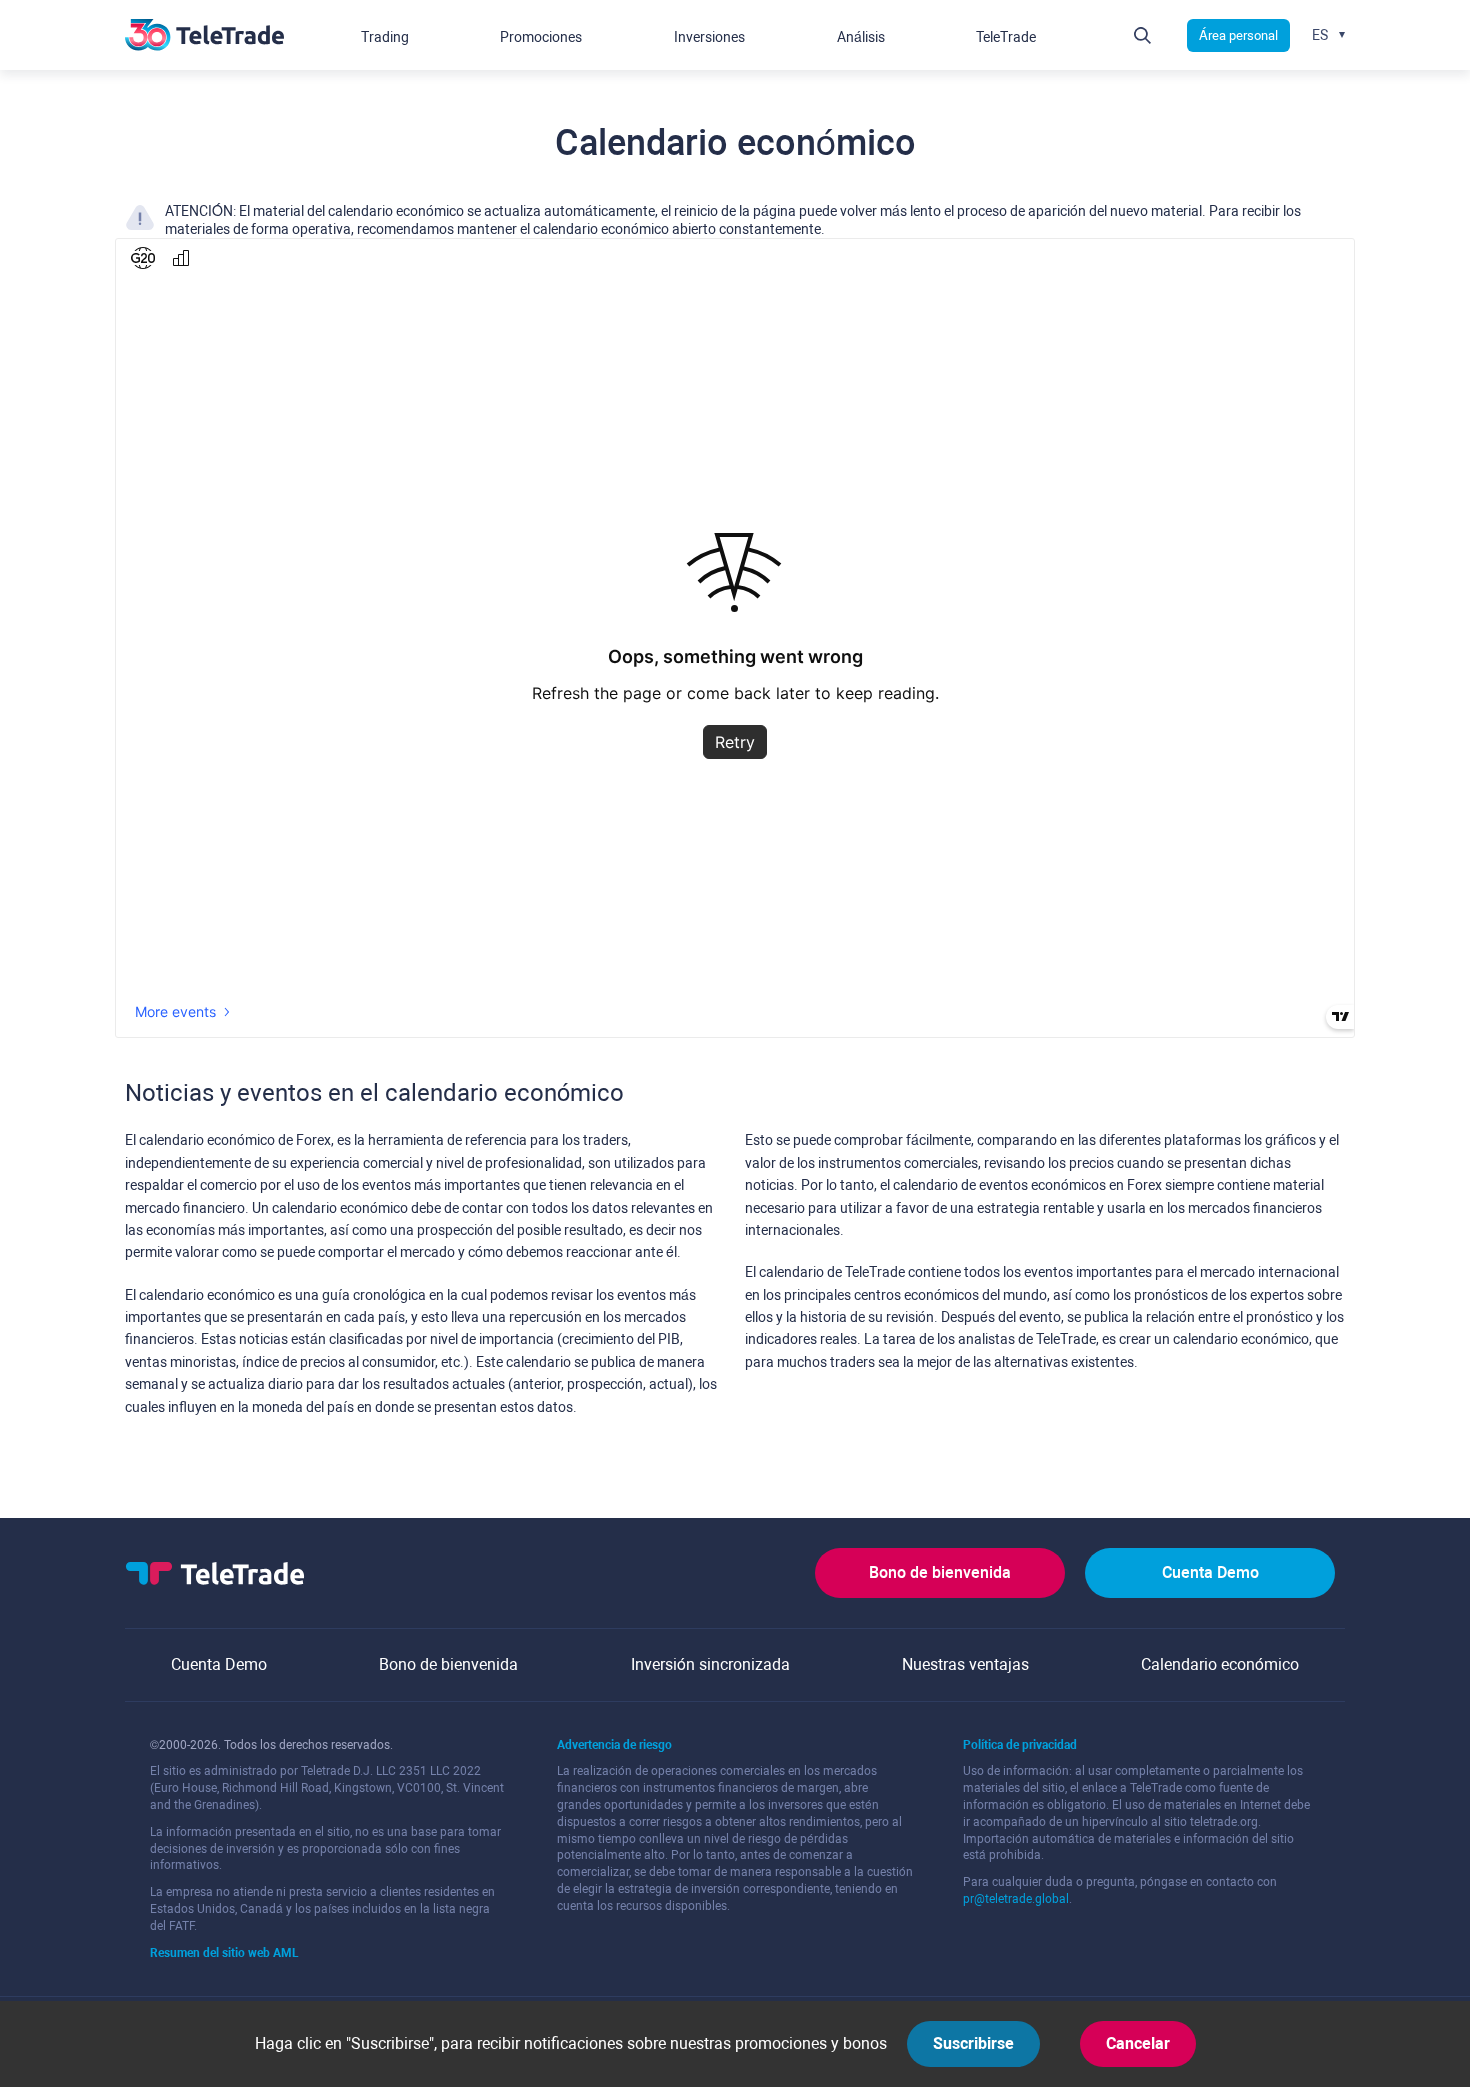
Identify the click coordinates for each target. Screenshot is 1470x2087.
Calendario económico (1220, 1664)
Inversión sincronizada (710, 1664)
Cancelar (1138, 2043)
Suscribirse (973, 2043)
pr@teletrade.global (1016, 1899)
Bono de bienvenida (940, 1572)
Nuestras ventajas (965, 1664)
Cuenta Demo (1210, 1572)
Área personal (1238, 35)
